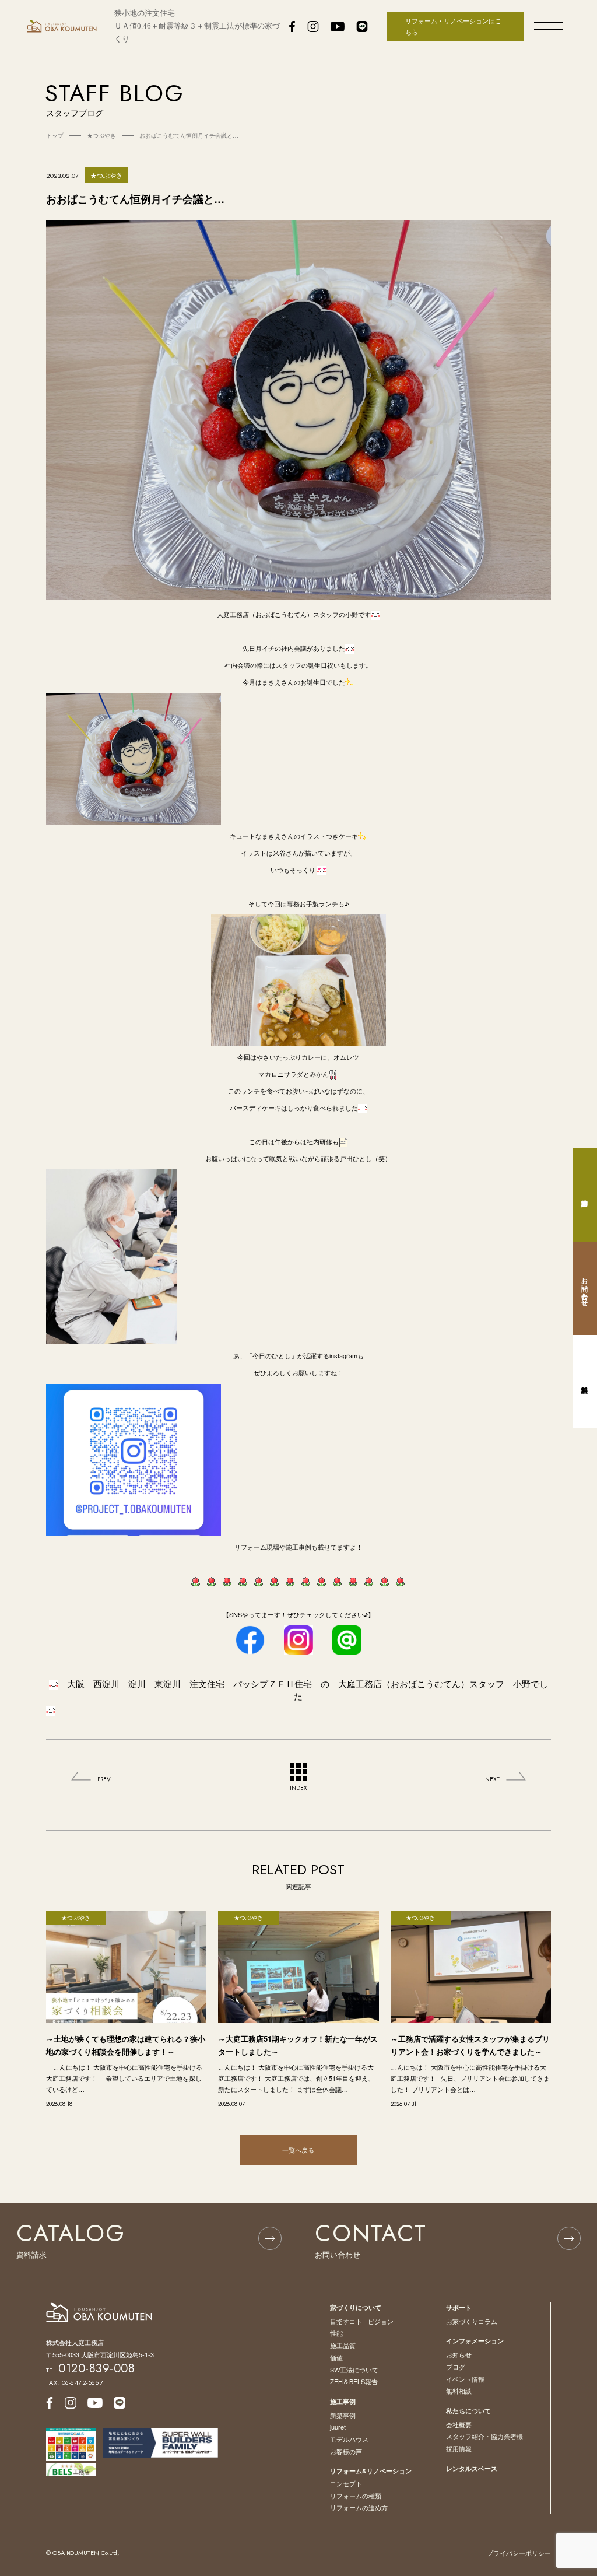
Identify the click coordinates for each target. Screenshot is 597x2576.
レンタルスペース (472, 2468)
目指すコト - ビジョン (362, 2321)
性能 (336, 2333)
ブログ (456, 2367)
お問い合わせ (585, 1288)
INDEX (298, 1788)
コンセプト (346, 2483)
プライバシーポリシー (519, 2553)
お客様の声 (346, 2451)
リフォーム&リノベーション (371, 2471)
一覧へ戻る (298, 2150)
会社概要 (459, 2424)
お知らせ (459, 2354)
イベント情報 (465, 2379)
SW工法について (354, 2370)
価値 (336, 2357)
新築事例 (343, 2415)
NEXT (492, 1779)
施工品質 (343, 2345)
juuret (338, 2427)
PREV (104, 1779)
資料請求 (585, 1195)
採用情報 (459, 2448)
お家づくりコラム (472, 2321)
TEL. (91, 2370)
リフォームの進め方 (359, 2507)
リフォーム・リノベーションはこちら (453, 26)
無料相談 (459, 2391)
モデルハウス (349, 2439)
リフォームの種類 (356, 2496)
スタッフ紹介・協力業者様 (484, 2436)
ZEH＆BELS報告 (354, 2381)
